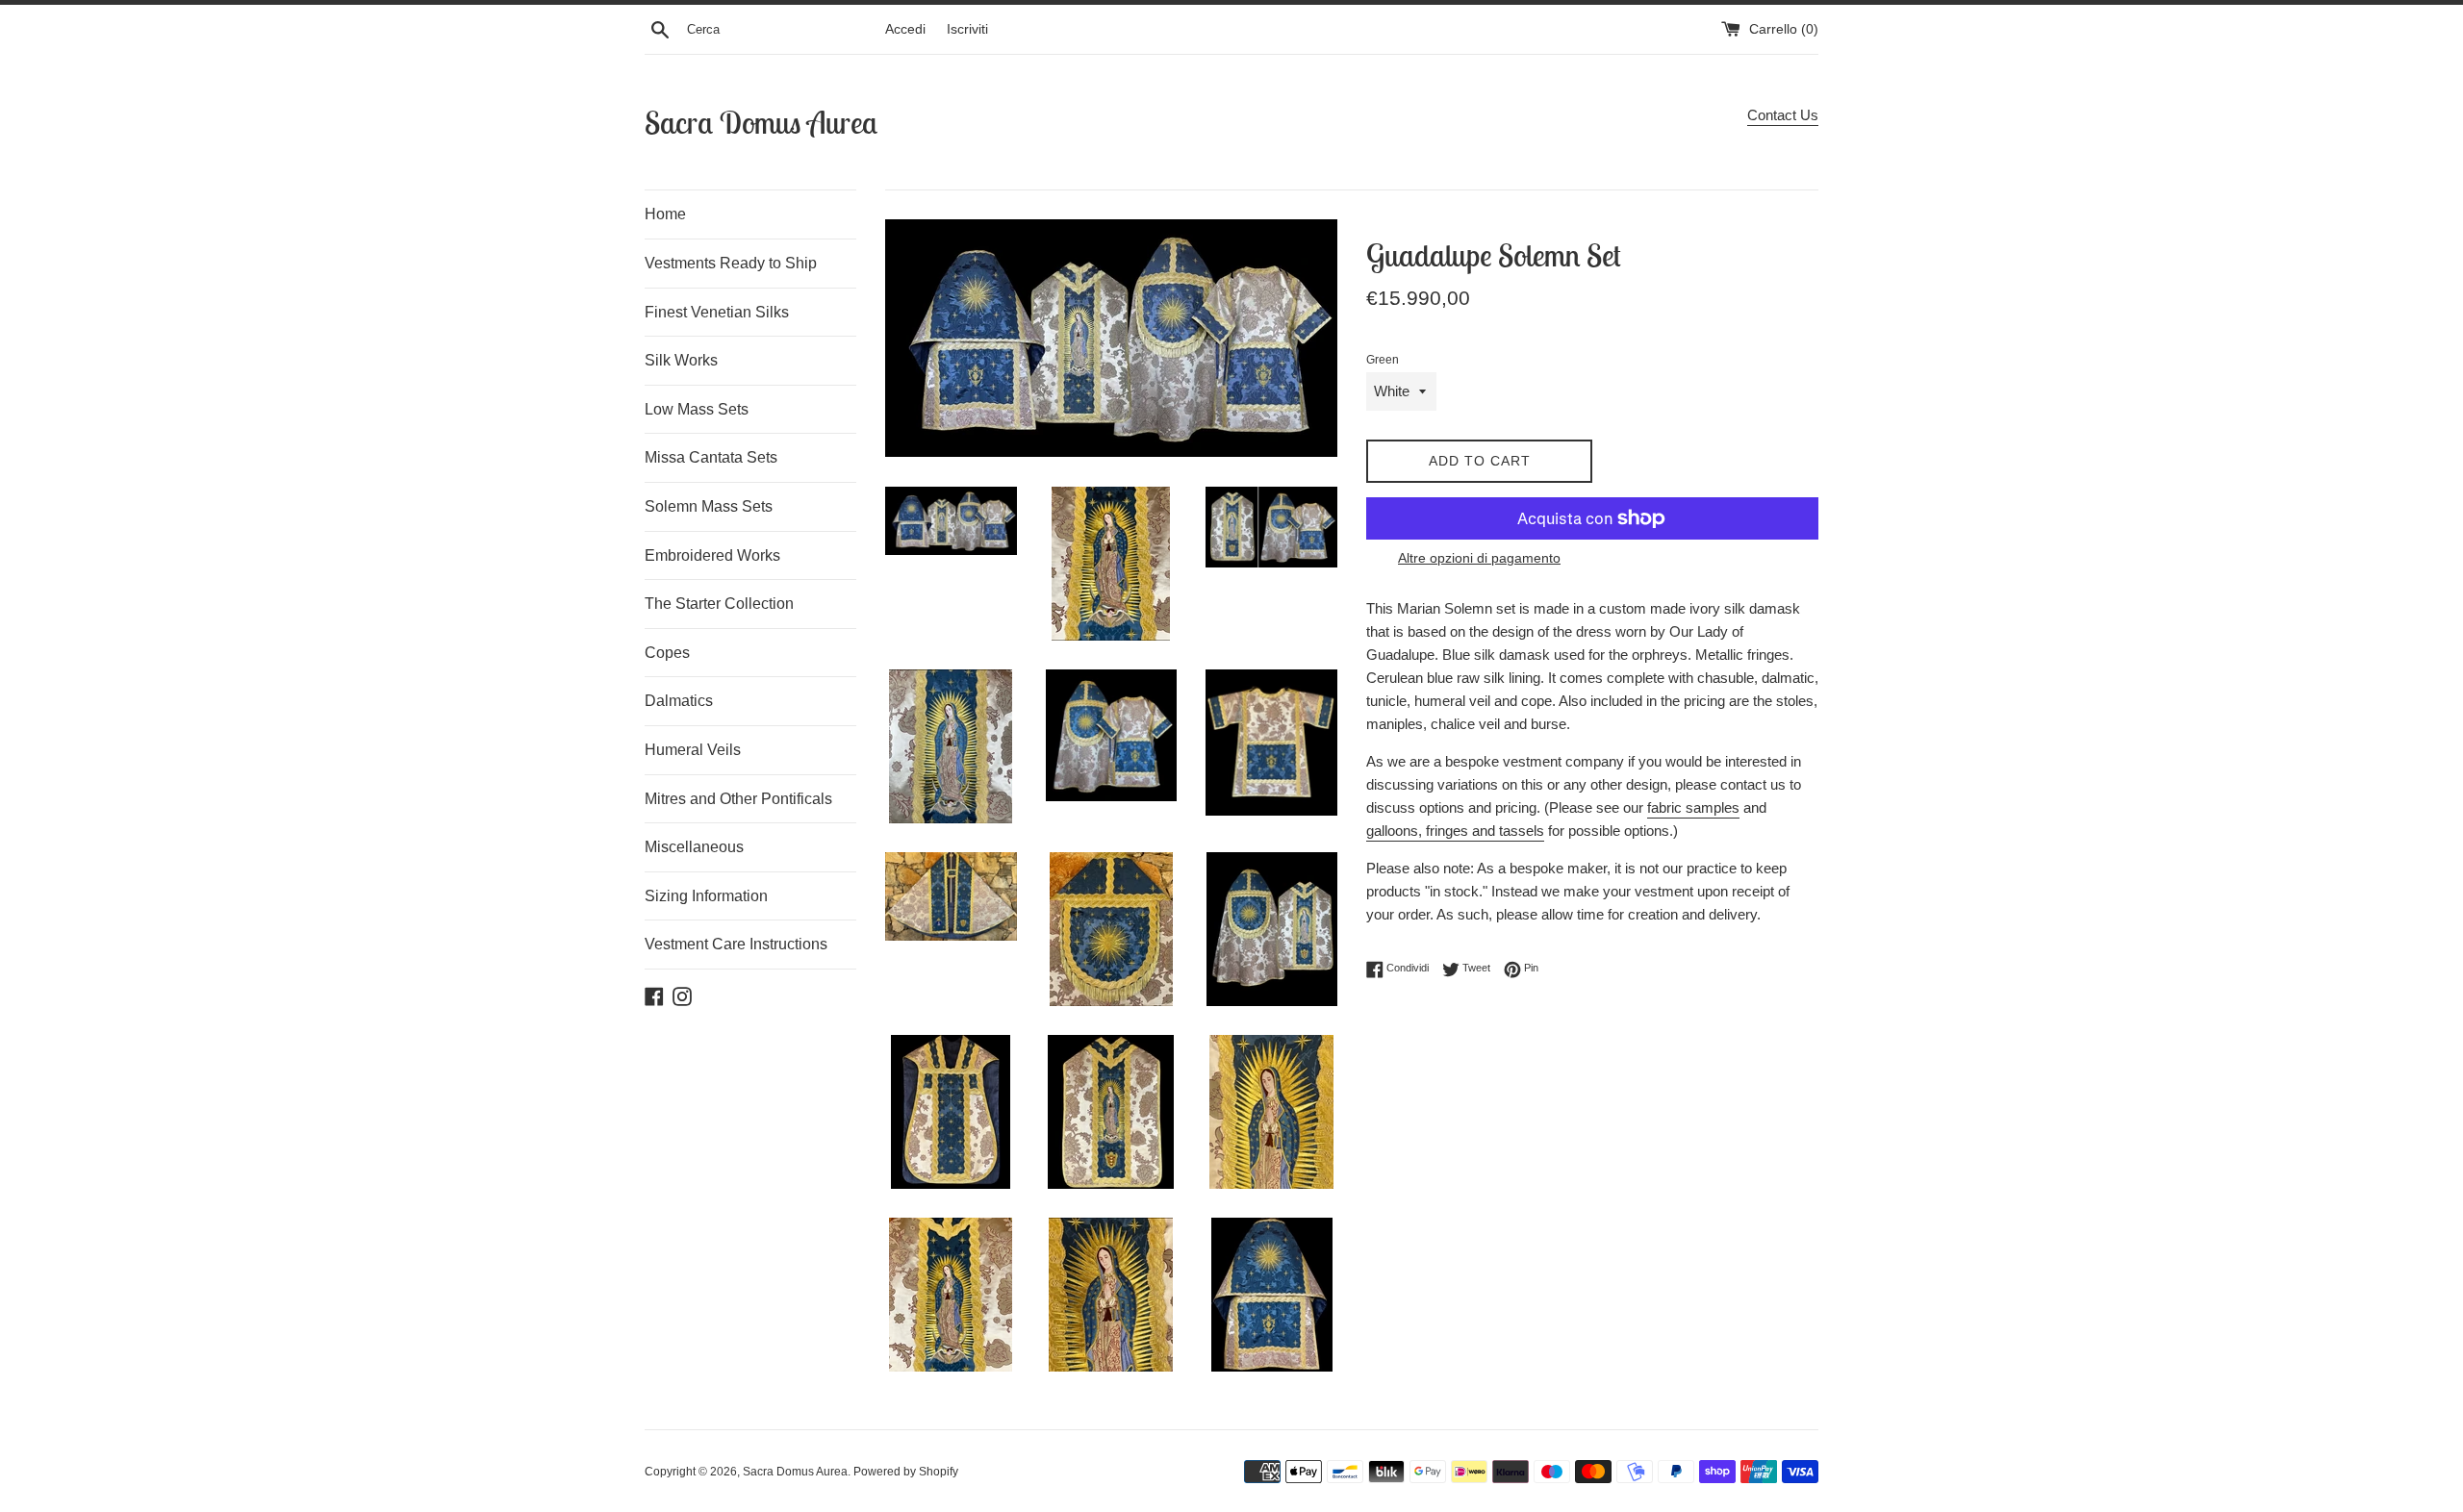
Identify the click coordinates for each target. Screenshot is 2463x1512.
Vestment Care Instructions (736, 944)
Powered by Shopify (906, 1472)
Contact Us (1783, 115)
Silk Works (681, 360)
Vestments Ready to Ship (731, 263)
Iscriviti (967, 29)
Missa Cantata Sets (711, 457)
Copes (667, 653)
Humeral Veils (693, 750)
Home (665, 214)
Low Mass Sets (697, 409)
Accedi (905, 29)
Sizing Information (706, 896)
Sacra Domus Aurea (761, 122)
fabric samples (1693, 807)
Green (1383, 360)
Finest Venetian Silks (717, 312)
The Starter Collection (719, 604)
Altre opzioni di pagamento (1479, 558)
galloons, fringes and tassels (1455, 831)
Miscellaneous (694, 847)
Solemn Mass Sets (709, 506)
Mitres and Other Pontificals (738, 799)
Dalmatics (679, 701)
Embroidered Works (712, 555)
